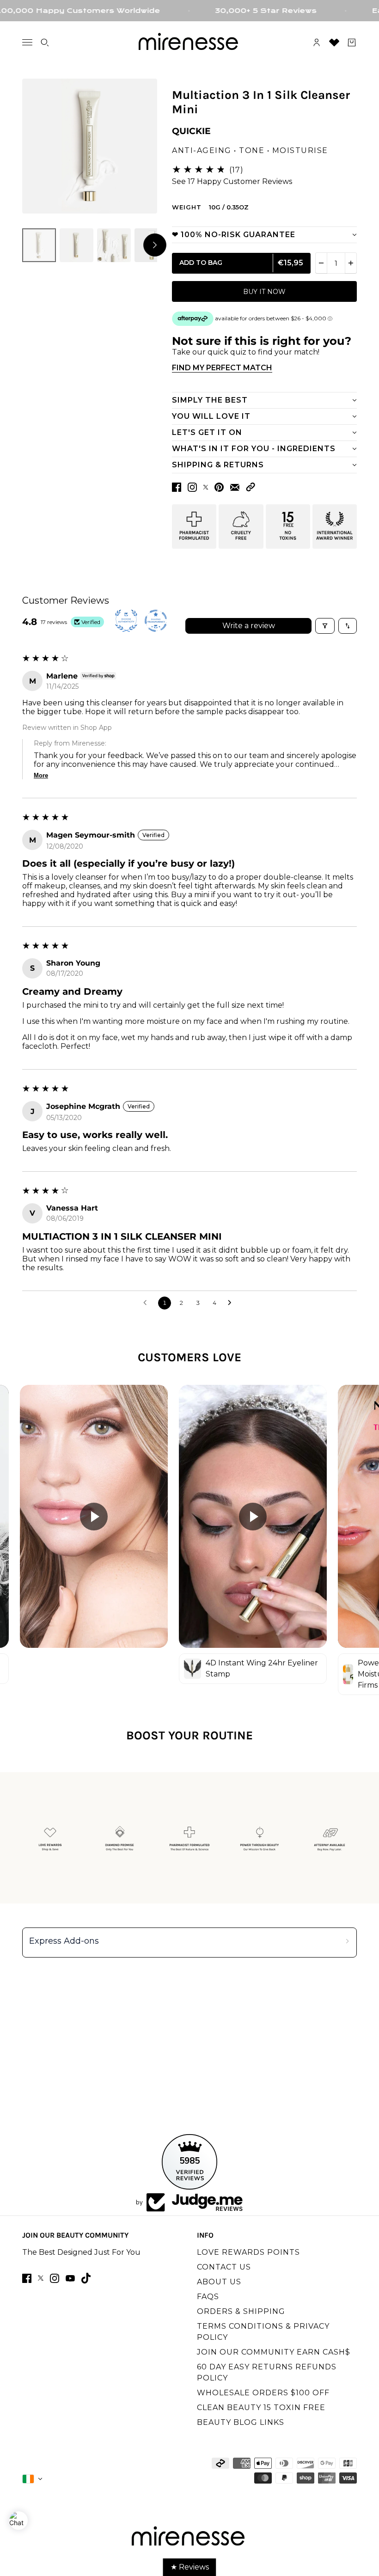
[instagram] (55, 2278)
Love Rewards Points (248, 2252)
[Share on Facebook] (177, 487)
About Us (219, 2282)
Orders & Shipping (241, 2311)
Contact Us (224, 2267)
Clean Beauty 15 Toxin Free (261, 2408)
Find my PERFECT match (222, 368)
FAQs (208, 2297)
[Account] (317, 43)
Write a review (249, 626)
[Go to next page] (232, 1303)
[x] (41, 2278)
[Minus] (321, 263)
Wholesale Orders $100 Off (263, 2393)
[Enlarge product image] (90, 146)
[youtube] (70, 2278)
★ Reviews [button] (190, 2567)
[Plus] (351, 263)
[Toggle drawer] (27, 42)
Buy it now (264, 292)
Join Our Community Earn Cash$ (274, 2352)
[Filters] (325, 626)
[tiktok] (86, 2278)
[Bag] (352, 43)
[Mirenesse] (189, 43)
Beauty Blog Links (241, 2422)
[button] (251, 487)
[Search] (45, 43)
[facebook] (27, 2278)
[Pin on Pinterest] (219, 487)
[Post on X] (206, 487)
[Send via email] (235, 487)
